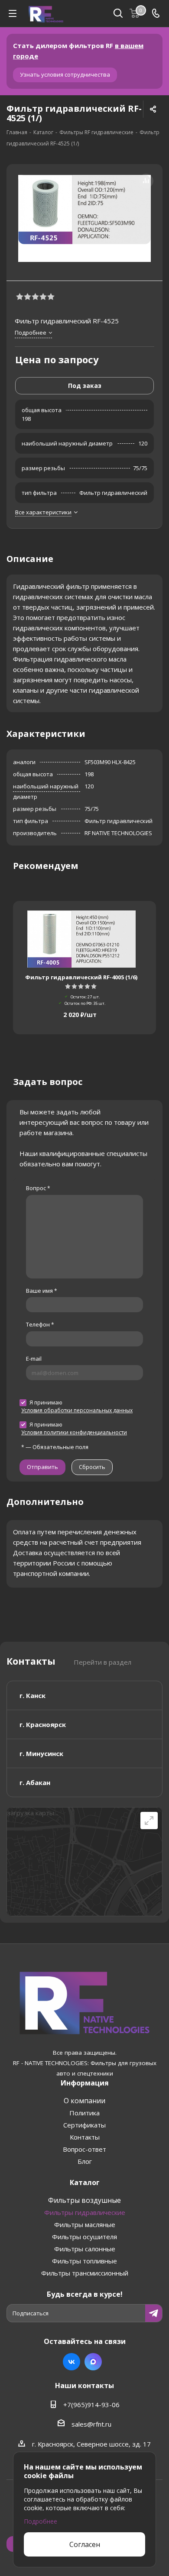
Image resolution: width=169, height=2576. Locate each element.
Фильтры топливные (84, 2261)
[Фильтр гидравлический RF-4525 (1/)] (84, 218)
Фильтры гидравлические (85, 2212)
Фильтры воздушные (84, 2200)
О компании (84, 2101)
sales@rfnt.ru (91, 2424)
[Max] (93, 2362)
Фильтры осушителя (84, 2237)
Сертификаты (84, 2125)
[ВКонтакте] (71, 2362)
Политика (84, 2113)
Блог (85, 2161)
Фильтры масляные (85, 2224)
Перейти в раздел (102, 1662)
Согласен (85, 2544)
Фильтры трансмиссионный (85, 2273)
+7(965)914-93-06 (91, 2405)
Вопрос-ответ (84, 2149)
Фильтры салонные (85, 2249)
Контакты (85, 2137)
